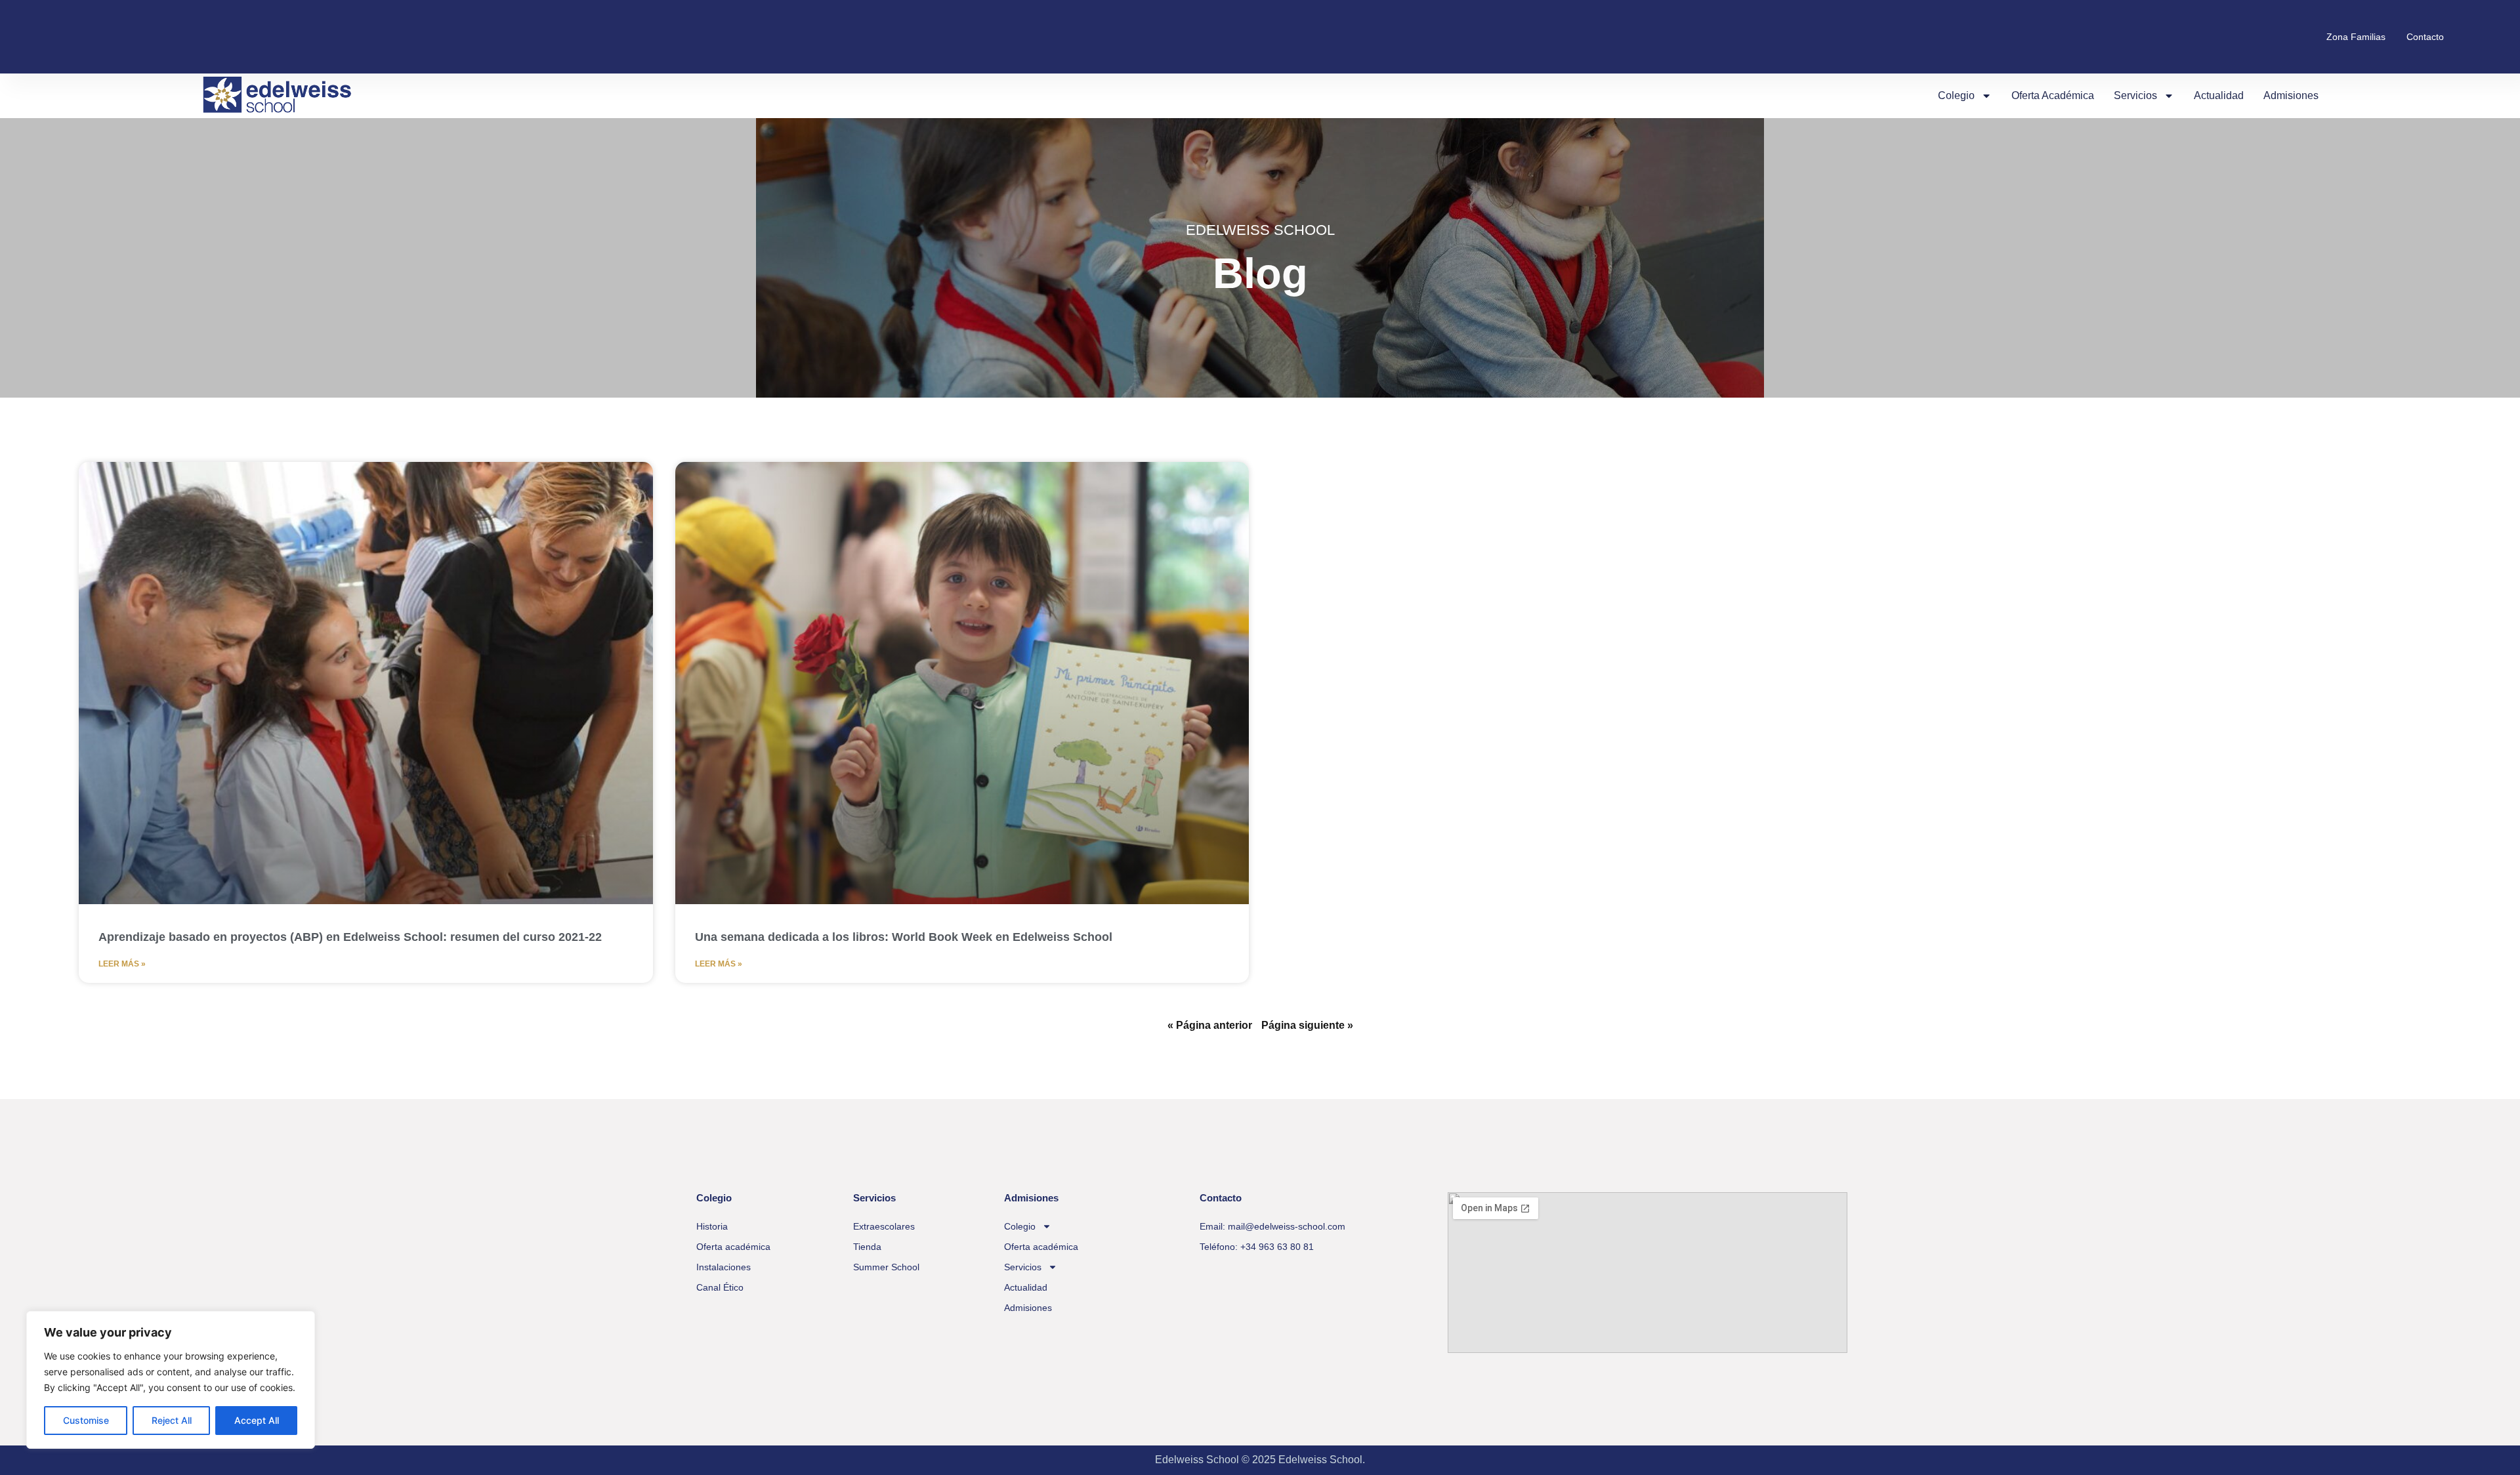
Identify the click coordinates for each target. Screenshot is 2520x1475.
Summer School (886, 1267)
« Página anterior (1210, 1025)
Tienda (867, 1247)
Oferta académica (2053, 95)
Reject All (172, 1420)
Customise (86, 1420)
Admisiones (2291, 95)
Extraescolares (884, 1226)
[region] (171, 1380)
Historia (712, 1226)
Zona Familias (2356, 37)
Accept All (257, 1420)
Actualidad (2219, 95)
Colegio (1956, 95)
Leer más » (122, 964)
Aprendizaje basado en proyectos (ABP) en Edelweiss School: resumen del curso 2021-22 (350, 937)
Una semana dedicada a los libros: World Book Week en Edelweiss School (904, 937)
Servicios (2135, 95)
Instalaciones (724, 1267)
